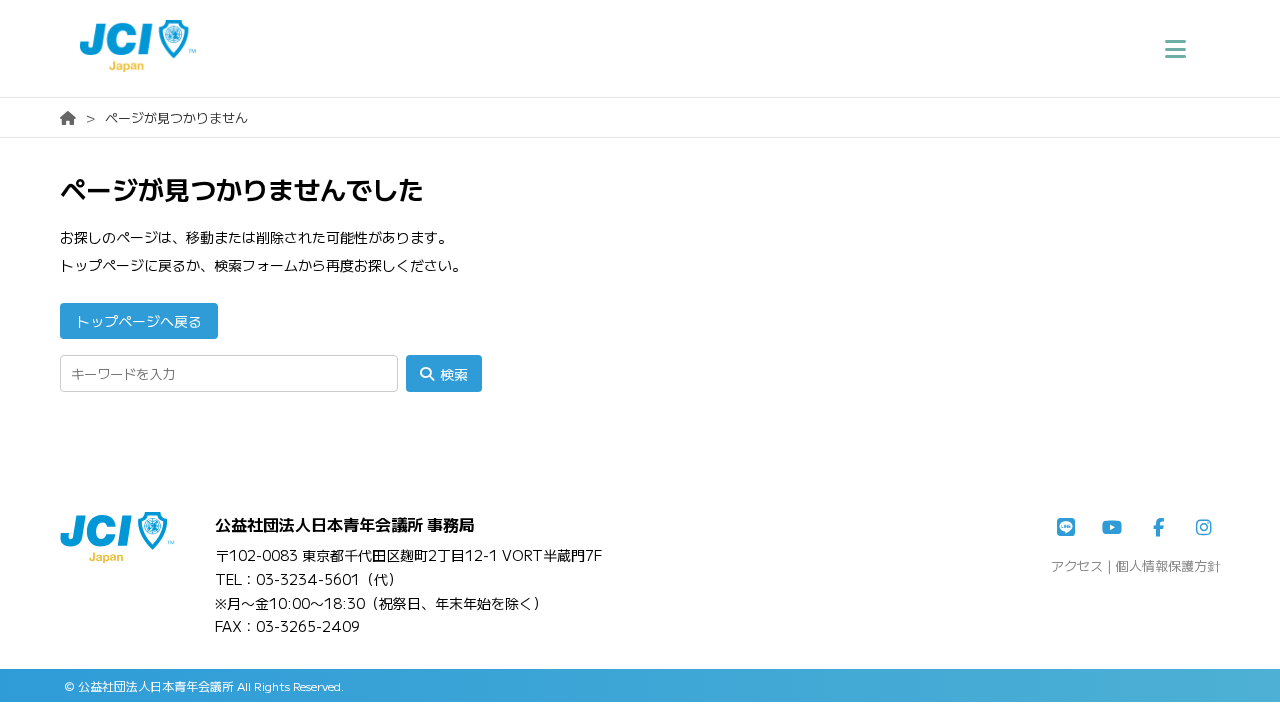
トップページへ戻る (139, 321)
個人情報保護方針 (1168, 565)
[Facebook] (1158, 528)
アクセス (1077, 565)
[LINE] (1066, 528)
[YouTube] (1112, 528)
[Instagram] (1204, 528)
